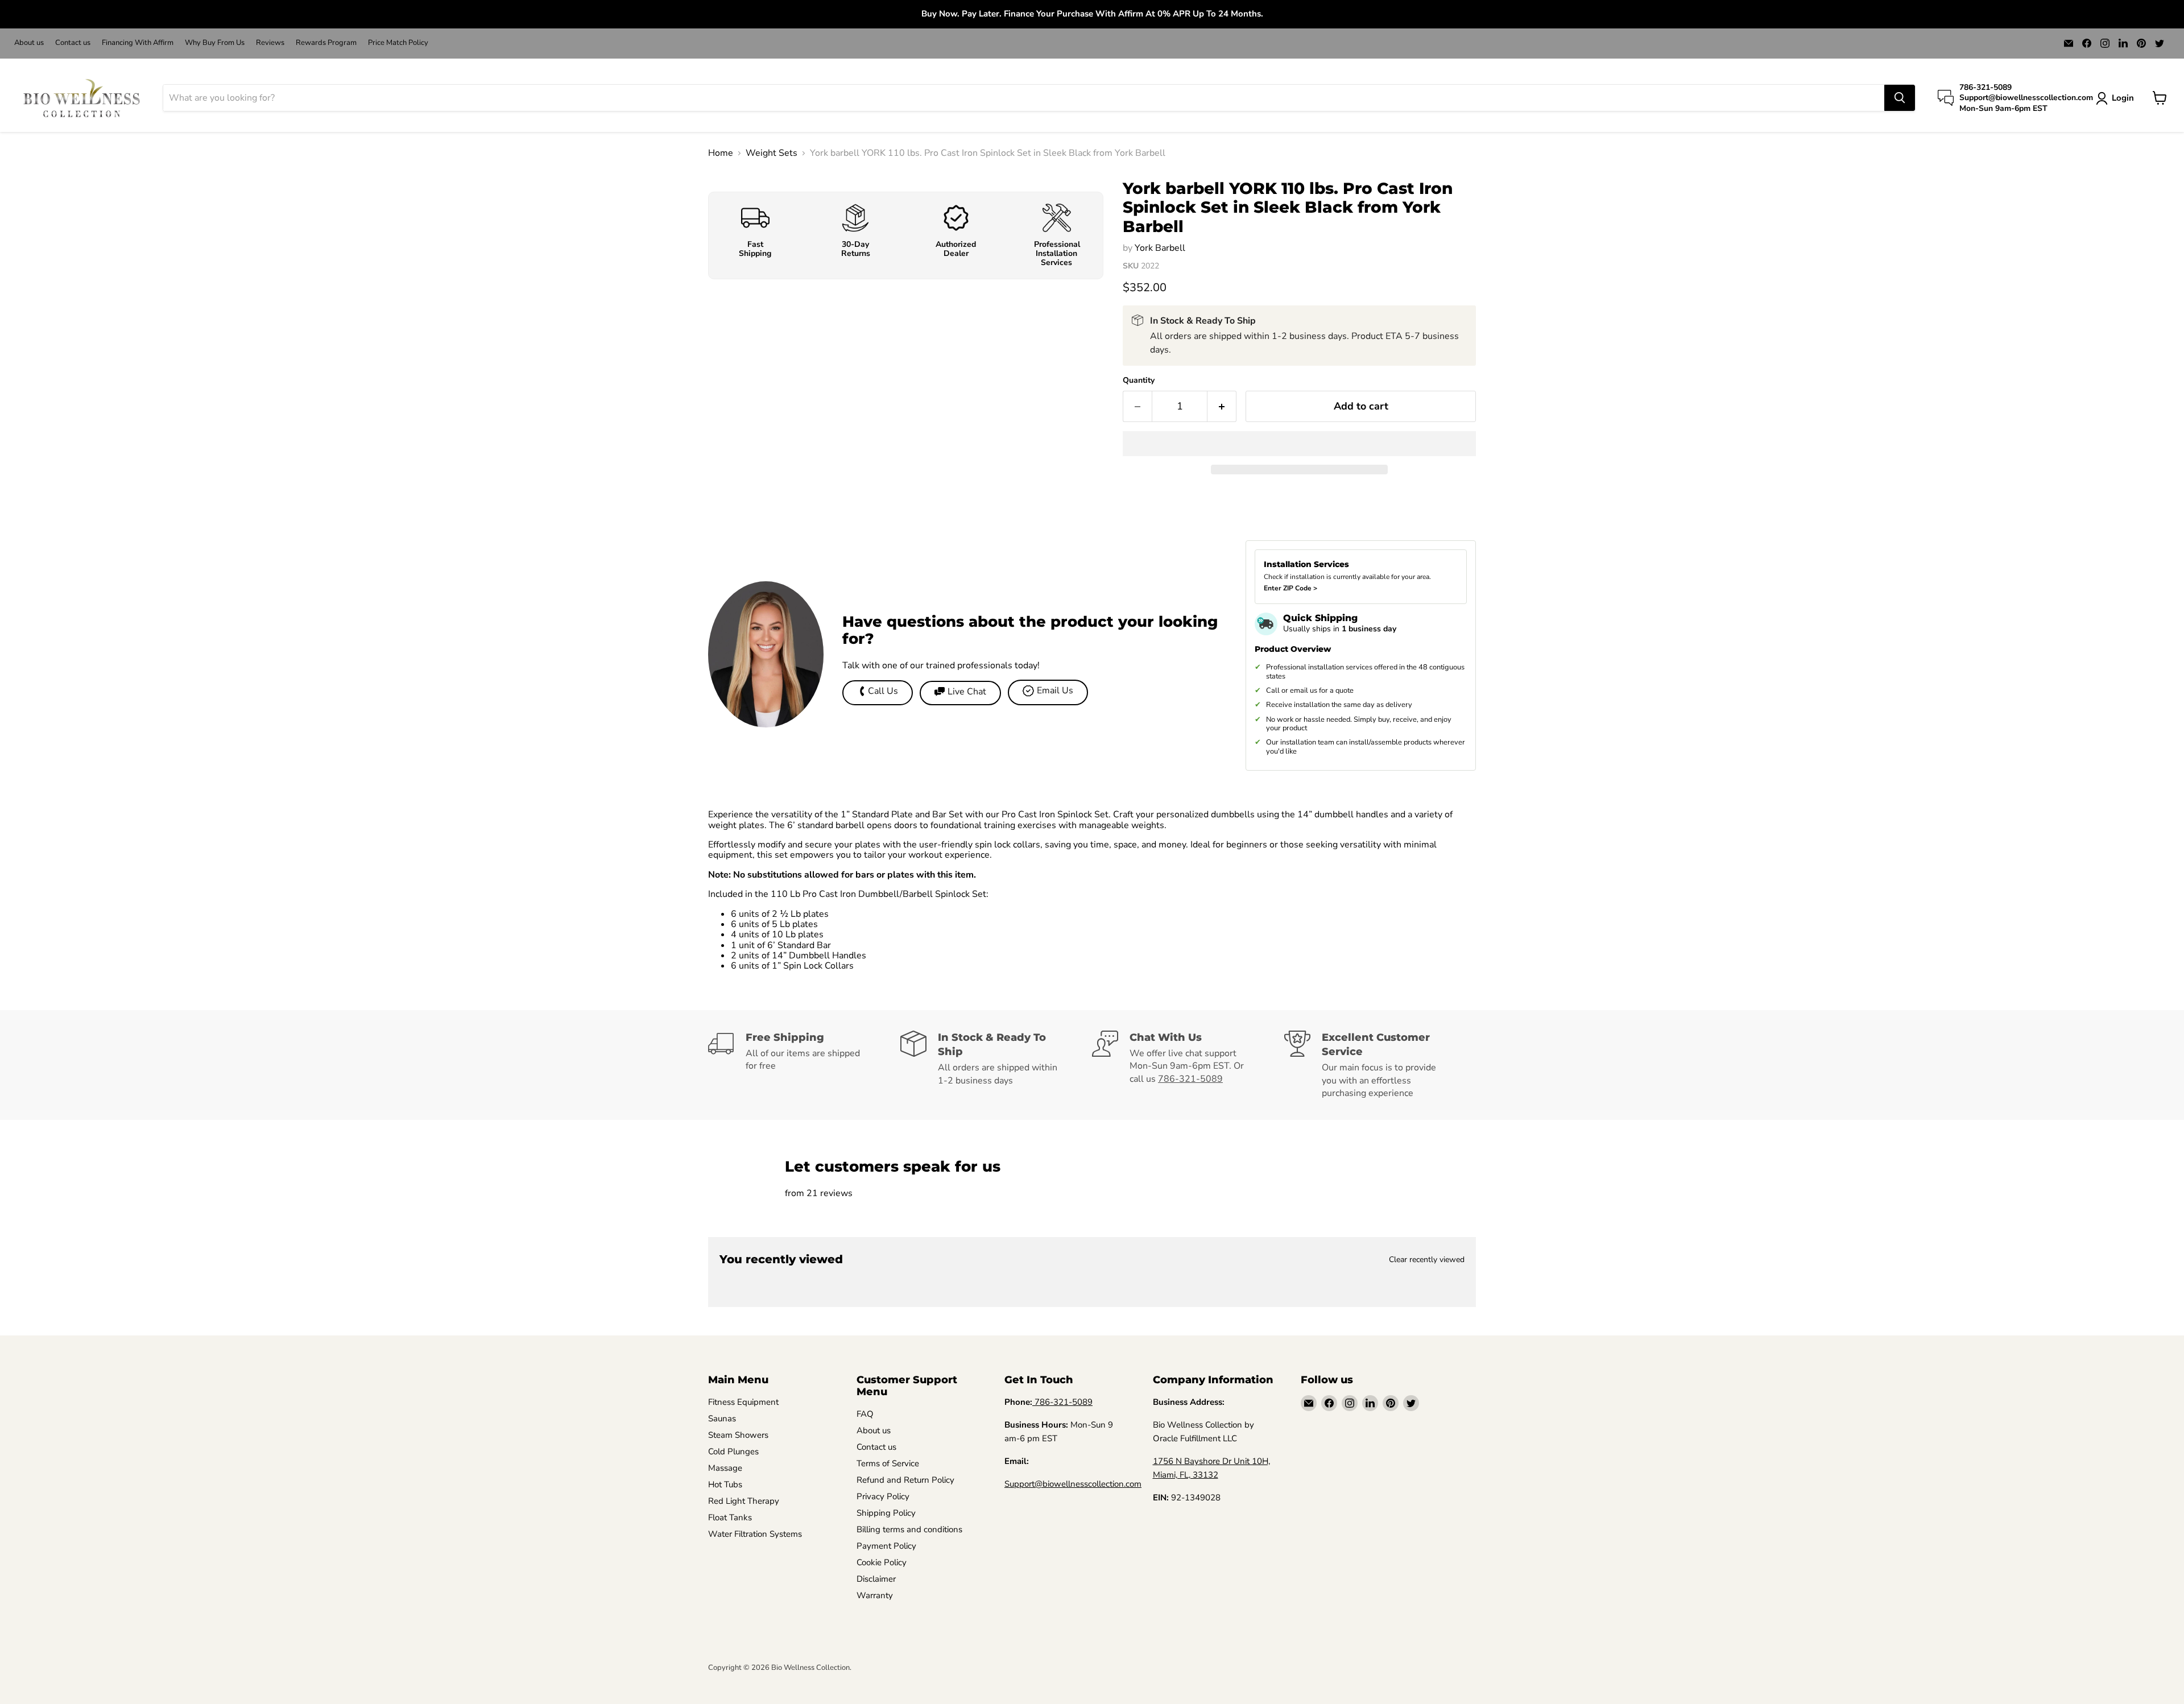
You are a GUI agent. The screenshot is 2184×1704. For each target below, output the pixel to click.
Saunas (722, 1418)
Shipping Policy (886, 1513)
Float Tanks (730, 1517)
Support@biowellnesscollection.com (1073, 1484)
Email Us (1055, 690)
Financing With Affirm (138, 43)
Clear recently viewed (1427, 1260)
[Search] (1900, 98)
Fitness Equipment (743, 1402)
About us (29, 43)
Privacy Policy (883, 1496)
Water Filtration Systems (755, 1534)
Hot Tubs (725, 1484)
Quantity (1139, 380)
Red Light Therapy (744, 1501)
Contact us (73, 43)
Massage (725, 1468)
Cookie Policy (882, 1562)
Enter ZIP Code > (1290, 588)
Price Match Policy (398, 43)
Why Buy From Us (215, 43)
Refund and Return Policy (905, 1480)
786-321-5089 (1190, 1079)
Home (721, 153)
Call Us (883, 691)
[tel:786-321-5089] (1033, 1402)
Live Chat (967, 692)
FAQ (865, 1414)
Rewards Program (326, 43)
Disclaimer (876, 1579)
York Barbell (1160, 248)
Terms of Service (888, 1463)
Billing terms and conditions (909, 1529)
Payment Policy (886, 1546)
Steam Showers (738, 1435)
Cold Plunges (733, 1451)
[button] (1299, 444)
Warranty (875, 1595)
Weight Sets (772, 153)
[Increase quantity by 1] (1222, 406)
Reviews (270, 43)
